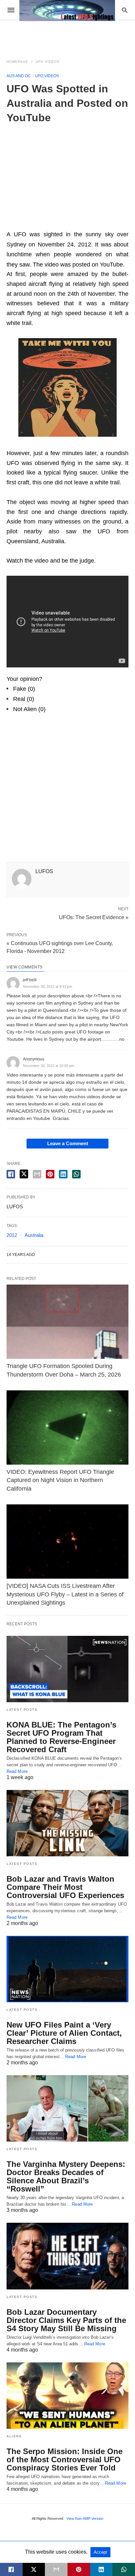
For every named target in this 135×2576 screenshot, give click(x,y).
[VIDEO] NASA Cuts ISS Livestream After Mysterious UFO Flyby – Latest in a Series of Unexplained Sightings (65, 1594)
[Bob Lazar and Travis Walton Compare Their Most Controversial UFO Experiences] (67, 1823)
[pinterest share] (50, 1174)
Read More (17, 1771)
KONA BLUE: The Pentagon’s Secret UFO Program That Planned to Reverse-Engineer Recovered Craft (61, 1737)
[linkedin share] (63, 1174)
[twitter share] (24, 1174)
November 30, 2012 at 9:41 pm (48, 986)
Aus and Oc (19, 76)
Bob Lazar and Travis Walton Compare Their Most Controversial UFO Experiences (65, 1887)
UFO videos (48, 62)
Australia (34, 1235)
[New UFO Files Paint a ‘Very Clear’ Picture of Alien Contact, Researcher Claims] (67, 1969)
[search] (125, 10)
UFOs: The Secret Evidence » (94, 917)
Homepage (17, 62)
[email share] (37, 1174)
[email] (56, 2569)
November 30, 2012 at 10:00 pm (48, 1066)
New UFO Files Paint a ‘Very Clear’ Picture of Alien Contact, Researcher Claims (64, 2033)
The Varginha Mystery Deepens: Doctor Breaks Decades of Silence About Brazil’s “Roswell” (66, 2176)
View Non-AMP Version (85, 2518)
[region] (67, 174)
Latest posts (22, 1710)
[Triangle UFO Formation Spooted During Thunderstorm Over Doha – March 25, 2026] (67, 1322)
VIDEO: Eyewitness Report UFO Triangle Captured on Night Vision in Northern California (60, 1480)
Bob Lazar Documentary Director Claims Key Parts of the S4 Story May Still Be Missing (66, 2320)
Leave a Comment (68, 1143)
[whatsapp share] (76, 1174)
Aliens (14, 2436)
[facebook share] (11, 1174)
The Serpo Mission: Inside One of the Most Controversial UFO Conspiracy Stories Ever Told (65, 2460)
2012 (12, 1235)
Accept (100, 2552)
